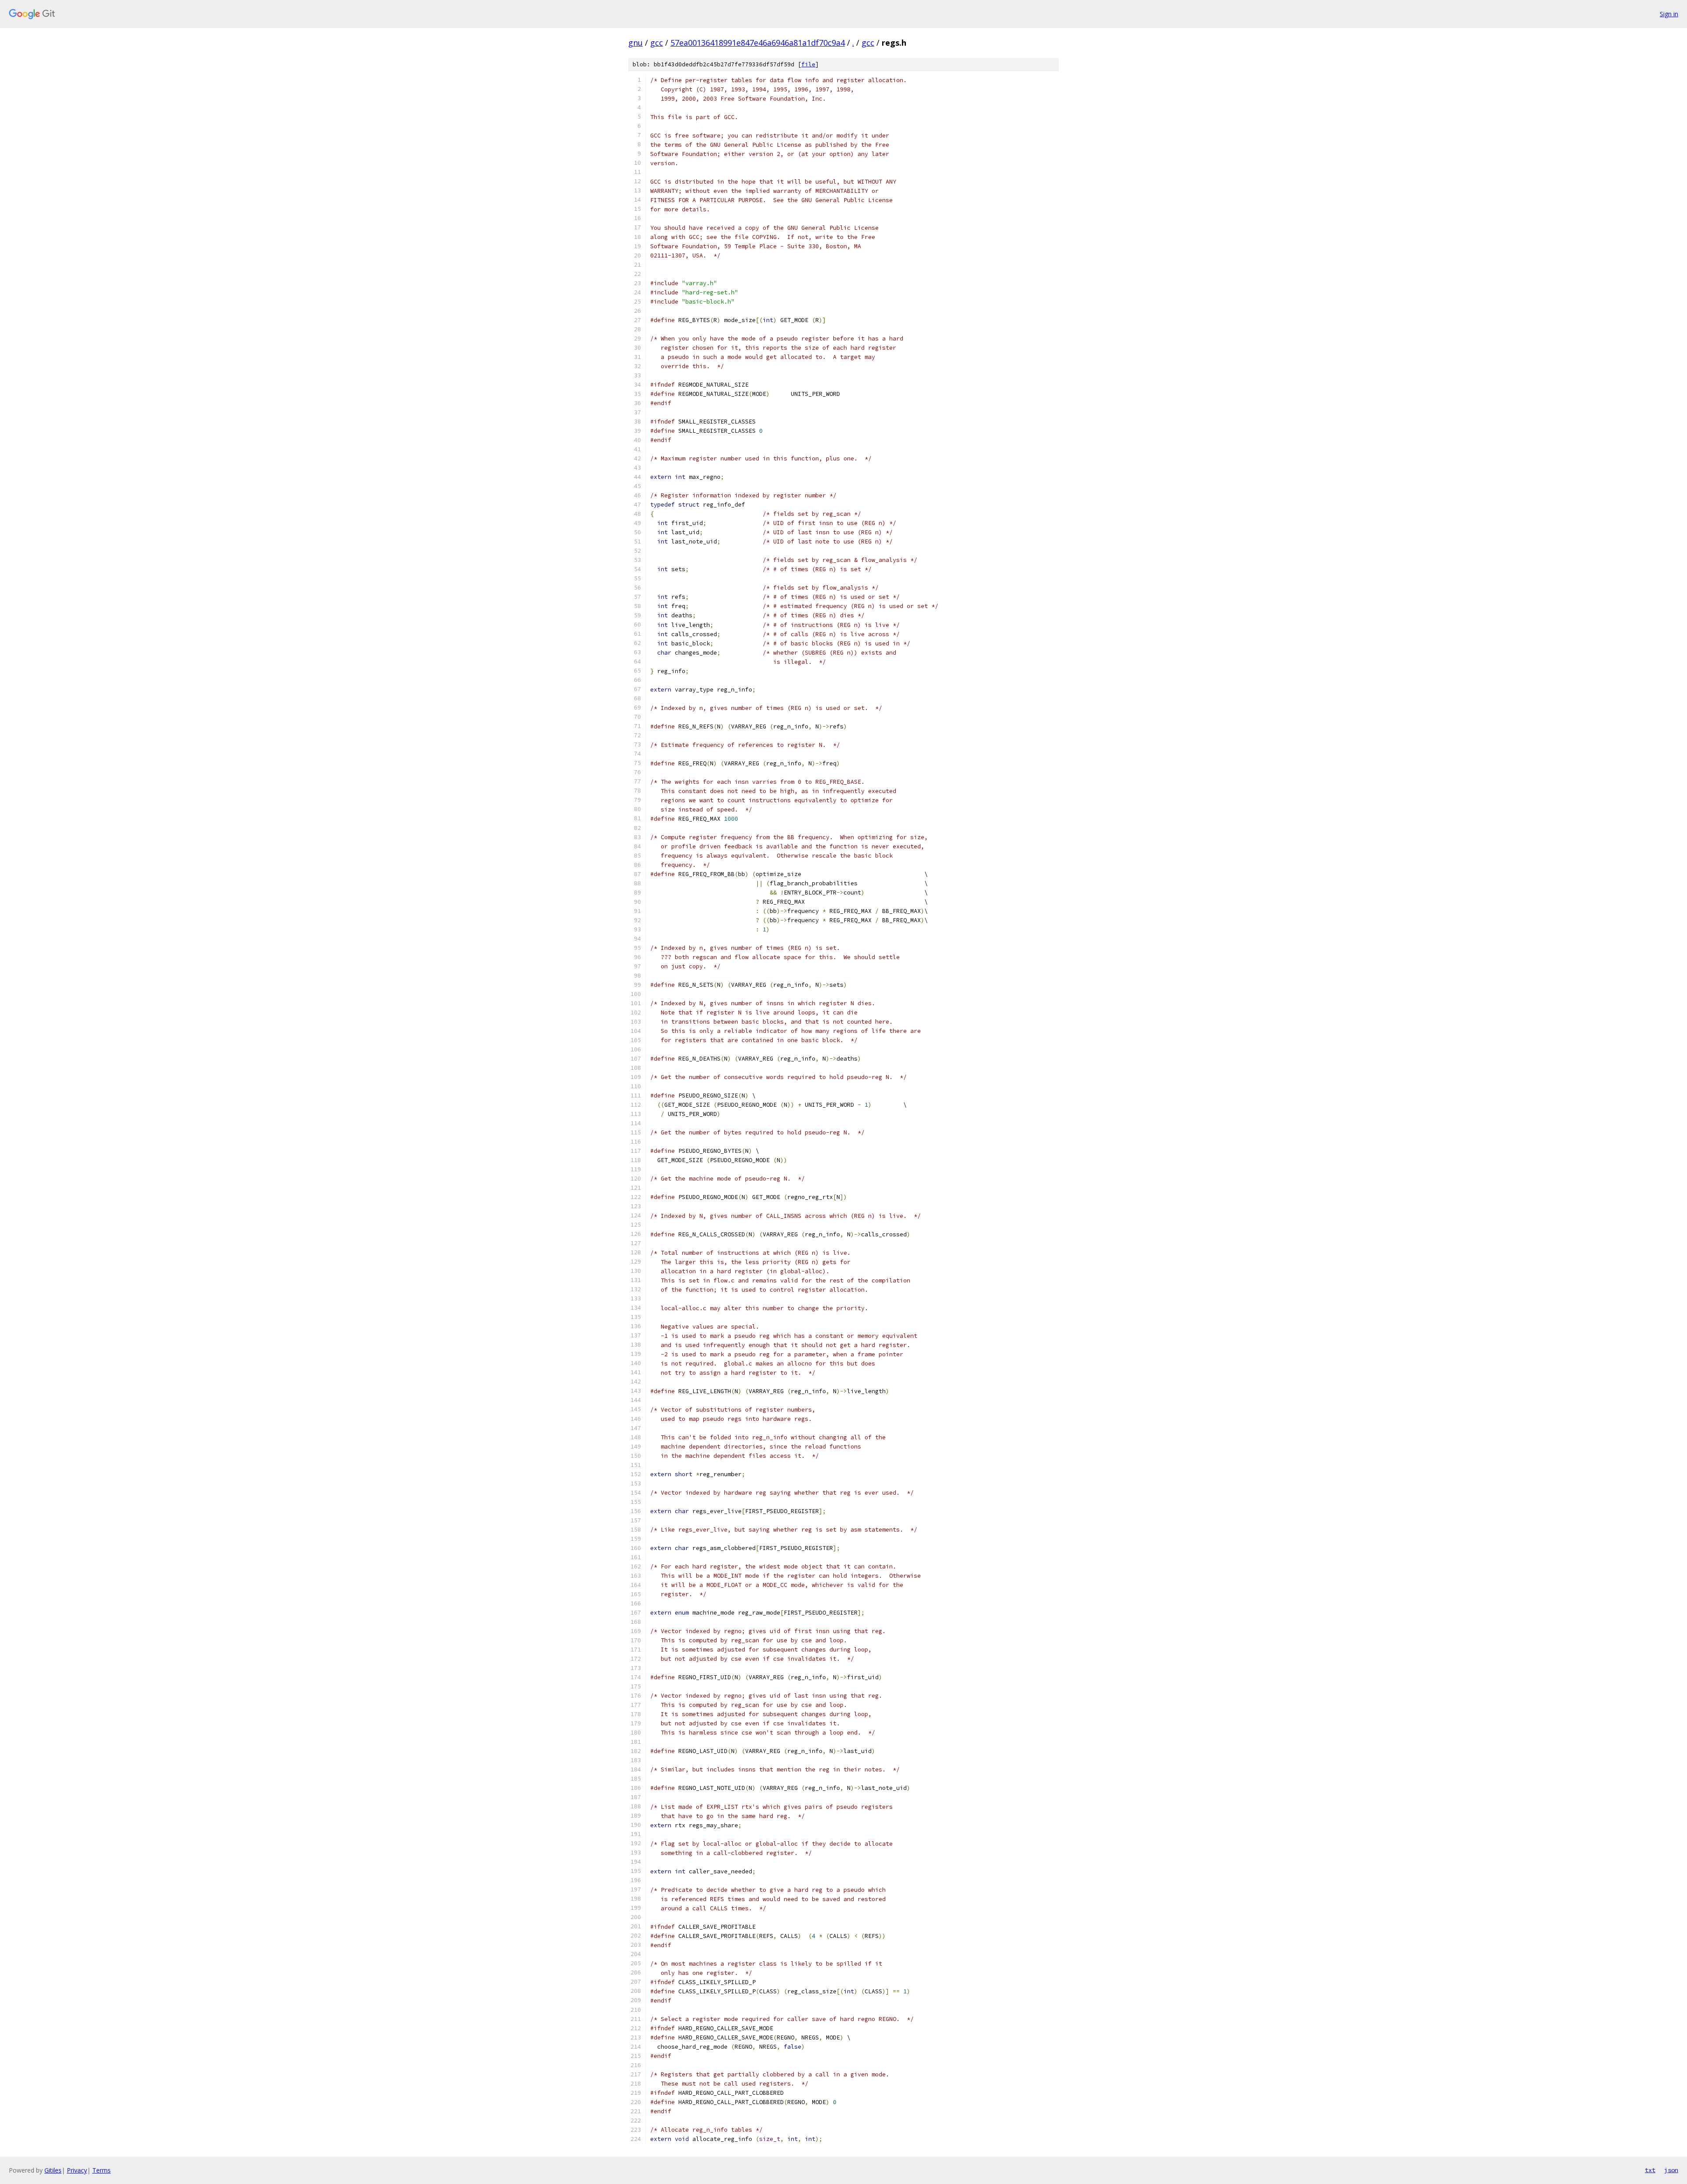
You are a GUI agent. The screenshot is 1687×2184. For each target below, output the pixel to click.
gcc (657, 43)
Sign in (1669, 14)
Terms (101, 2170)
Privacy (77, 2170)
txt (1650, 2170)
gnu (635, 43)
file (808, 64)
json (1671, 2170)
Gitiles (53, 2170)
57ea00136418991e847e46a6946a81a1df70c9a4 (758, 43)
